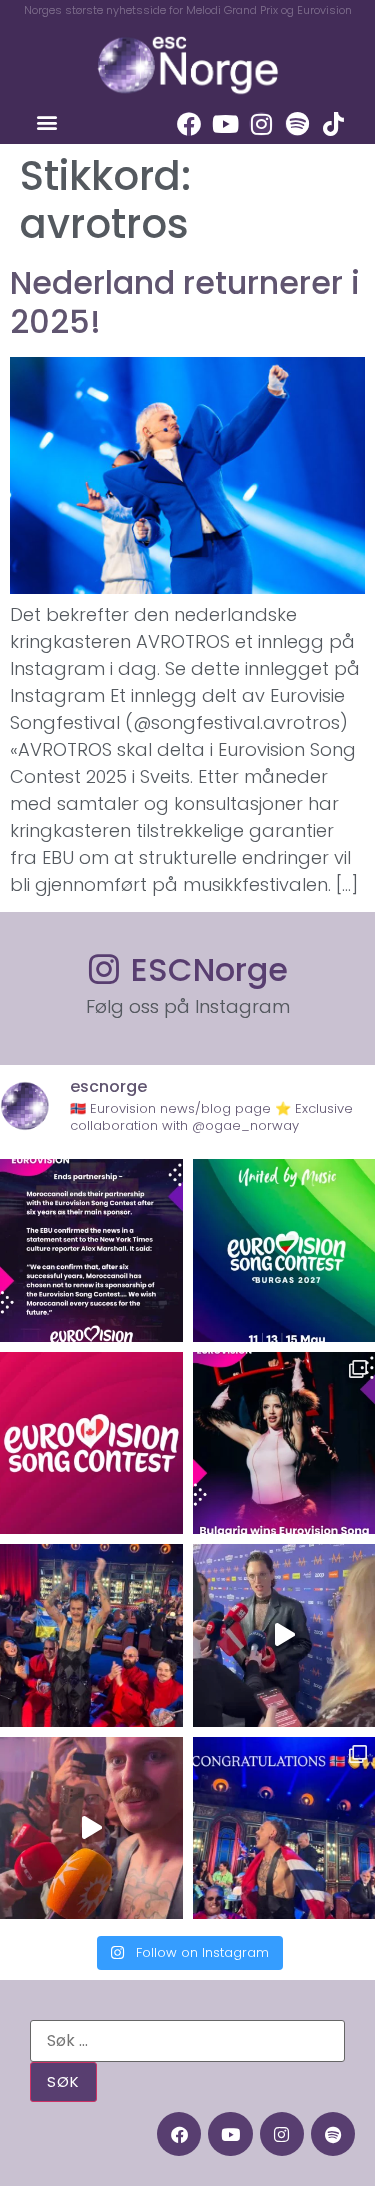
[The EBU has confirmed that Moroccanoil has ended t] (91, 1250)
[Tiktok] (333, 124)
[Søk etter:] (187, 2041)
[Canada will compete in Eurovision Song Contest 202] (91, 1443)
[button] (46, 121)
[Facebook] (189, 124)
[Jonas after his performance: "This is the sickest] (91, 1635)
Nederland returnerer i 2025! (185, 301)
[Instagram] (261, 124)
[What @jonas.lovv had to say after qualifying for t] (91, 1828)
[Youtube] (225, 124)
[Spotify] (297, 124)
